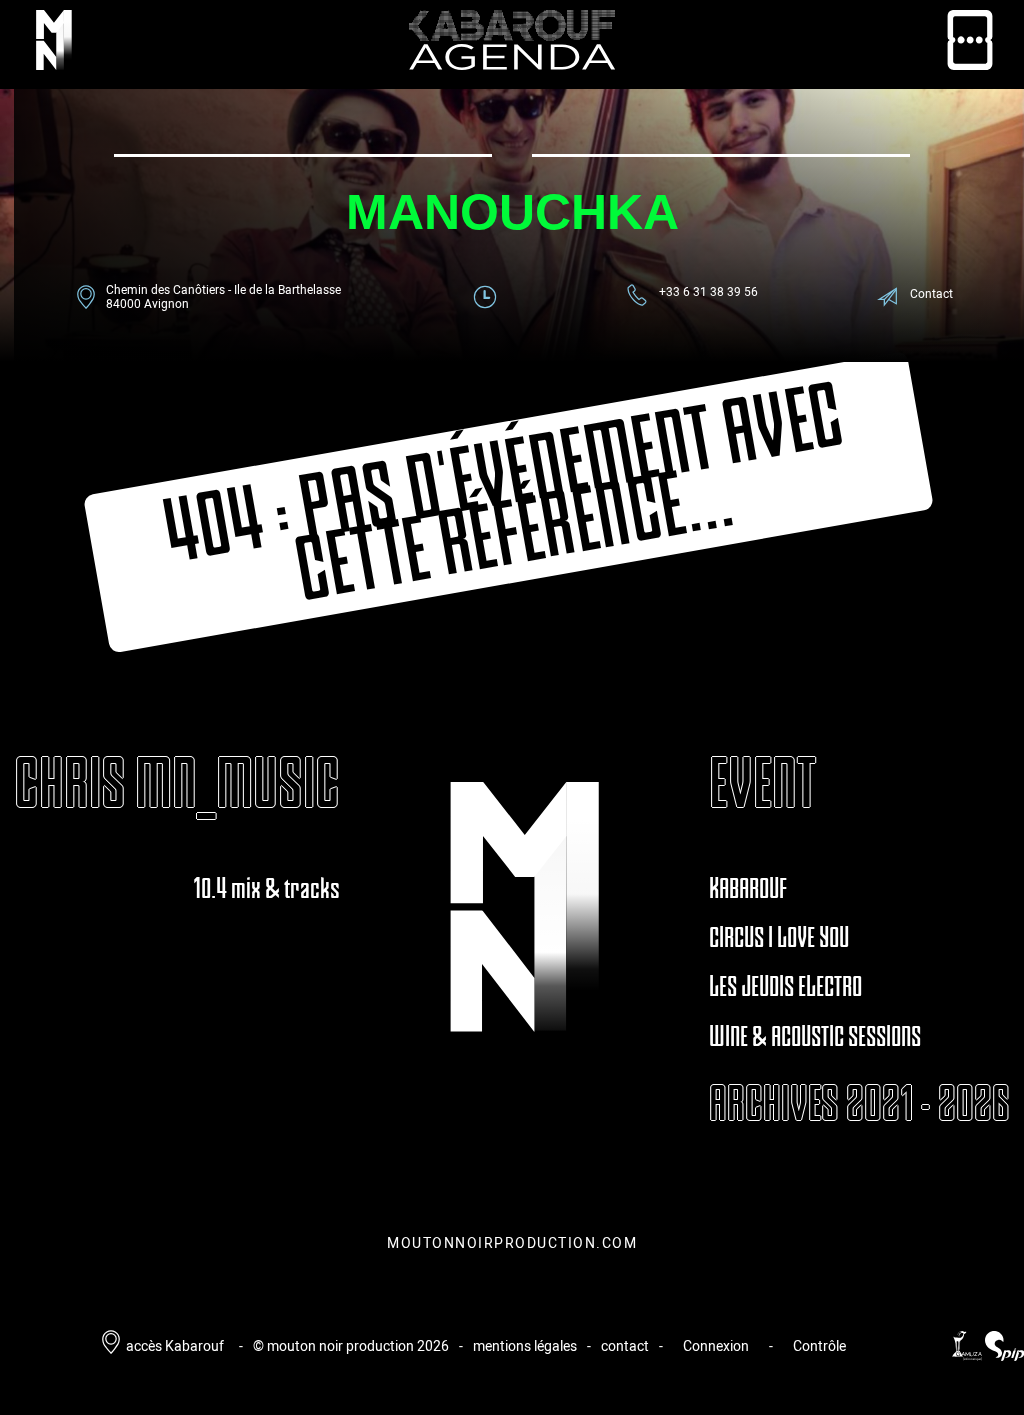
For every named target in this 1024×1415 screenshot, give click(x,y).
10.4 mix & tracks (266, 888)
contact (625, 1345)
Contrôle (819, 1345)
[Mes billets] (970, 44)
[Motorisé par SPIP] (1004, 1355)
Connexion (716, 1345)
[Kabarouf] (54, 44)
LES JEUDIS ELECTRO (785, 986)
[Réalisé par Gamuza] (968, 1355)
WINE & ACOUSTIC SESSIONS (815, 1036)
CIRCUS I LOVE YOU (779, 937)
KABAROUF (748, 888)
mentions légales (525, 1345)
